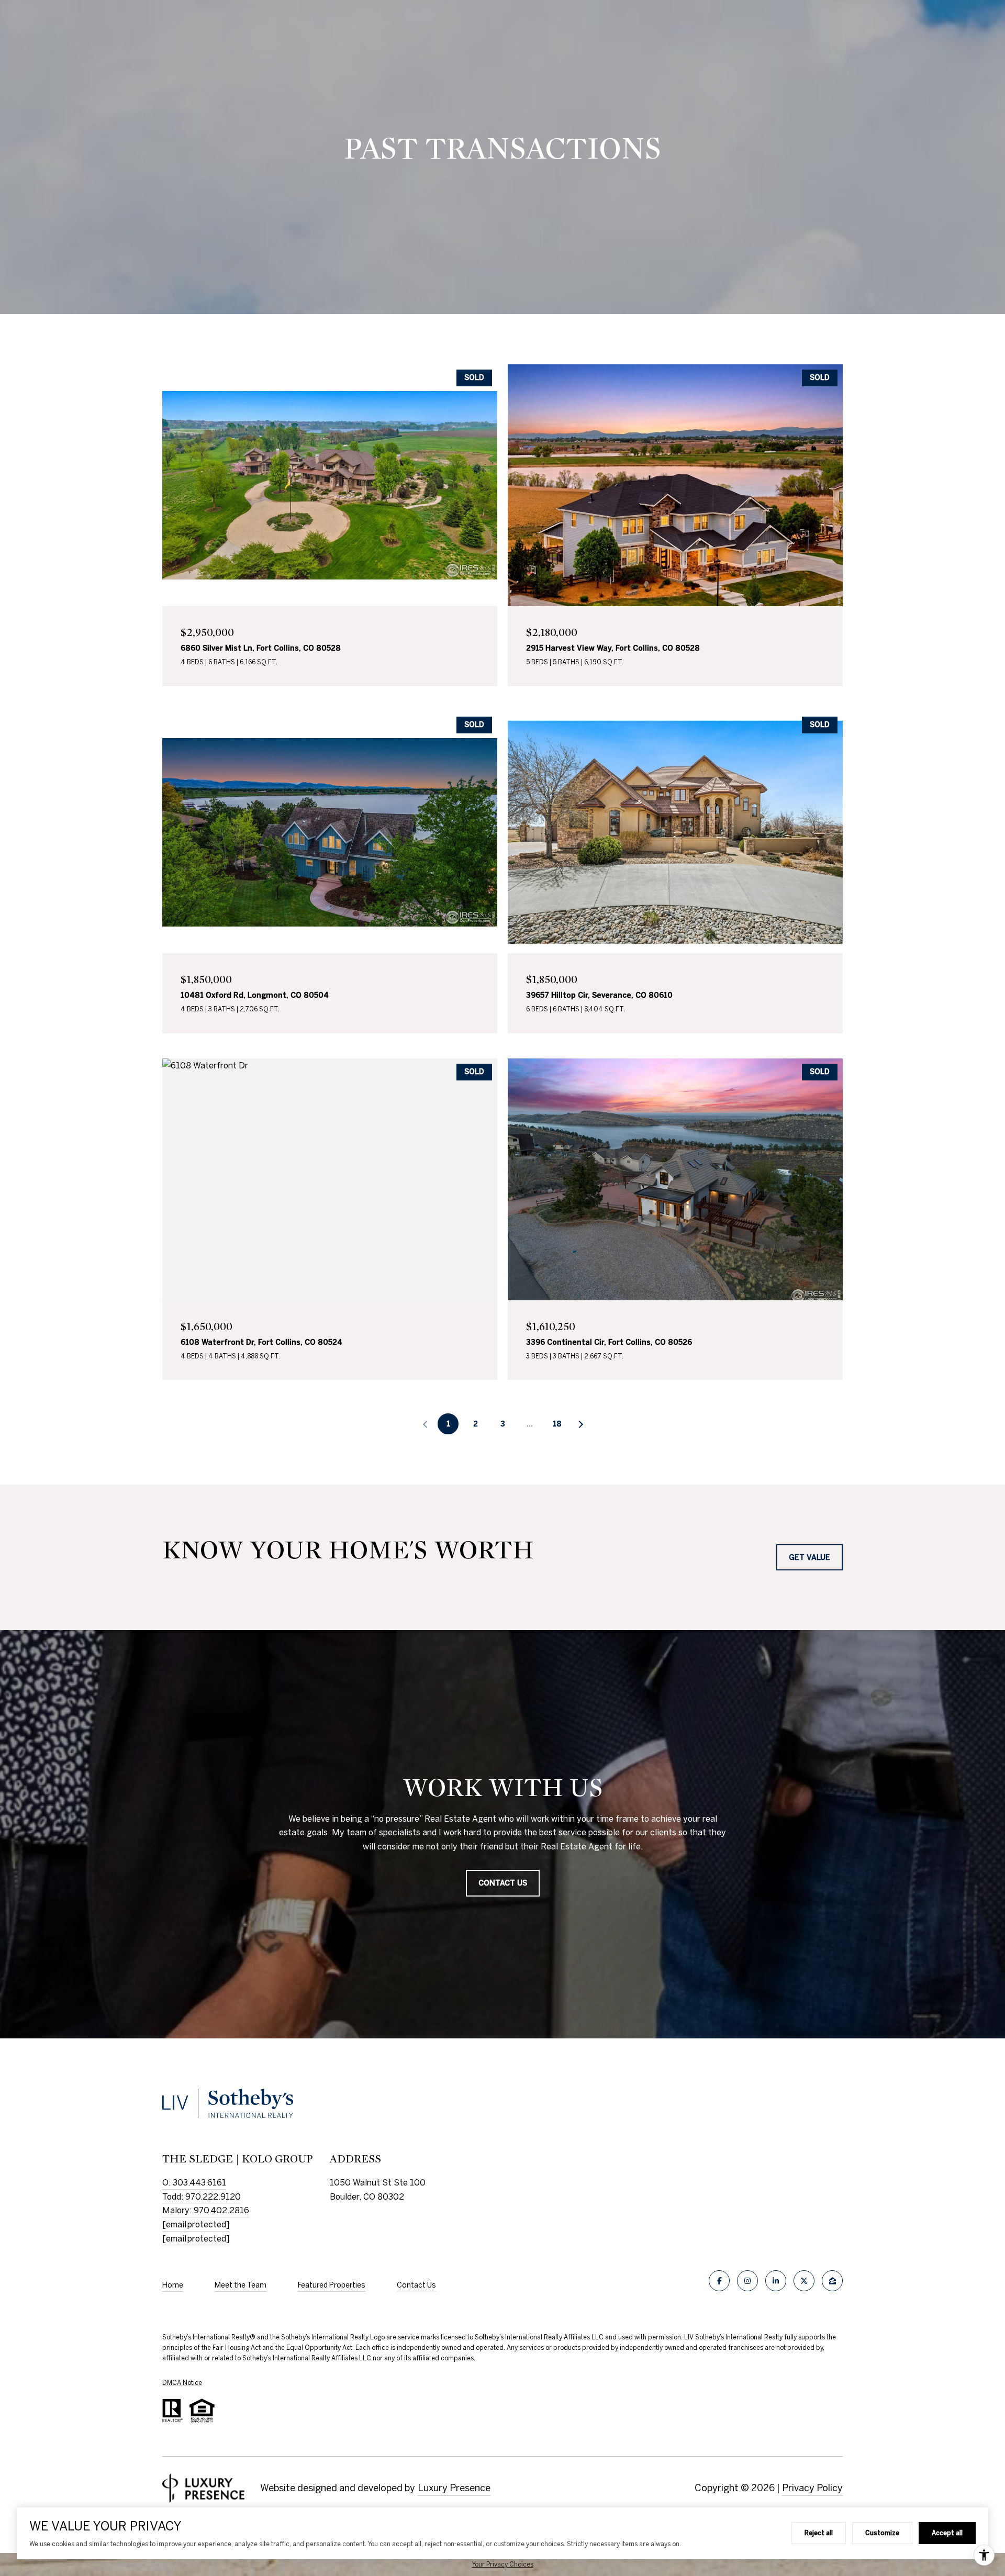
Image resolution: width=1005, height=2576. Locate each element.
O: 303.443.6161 (194, 2182)
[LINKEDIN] (776, 2281)
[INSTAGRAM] (747, 2281)
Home (173, 2285)
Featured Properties (332, 2285)
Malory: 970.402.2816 (206, 2210)
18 (557, 1424)
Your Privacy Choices (503, 2564)
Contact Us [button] (503, 1883)
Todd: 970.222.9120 (202, 2196)
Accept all (947, 2533)
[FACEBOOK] (719, 2281)
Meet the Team (241, 2285)
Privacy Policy (812, 2488)
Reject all (819, 2533)
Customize (882, 2533)
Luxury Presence (454, 2488)
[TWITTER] (804, 2281)
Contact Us (416, 2285)
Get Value (809, 1557)
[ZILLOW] (832, 2281)
